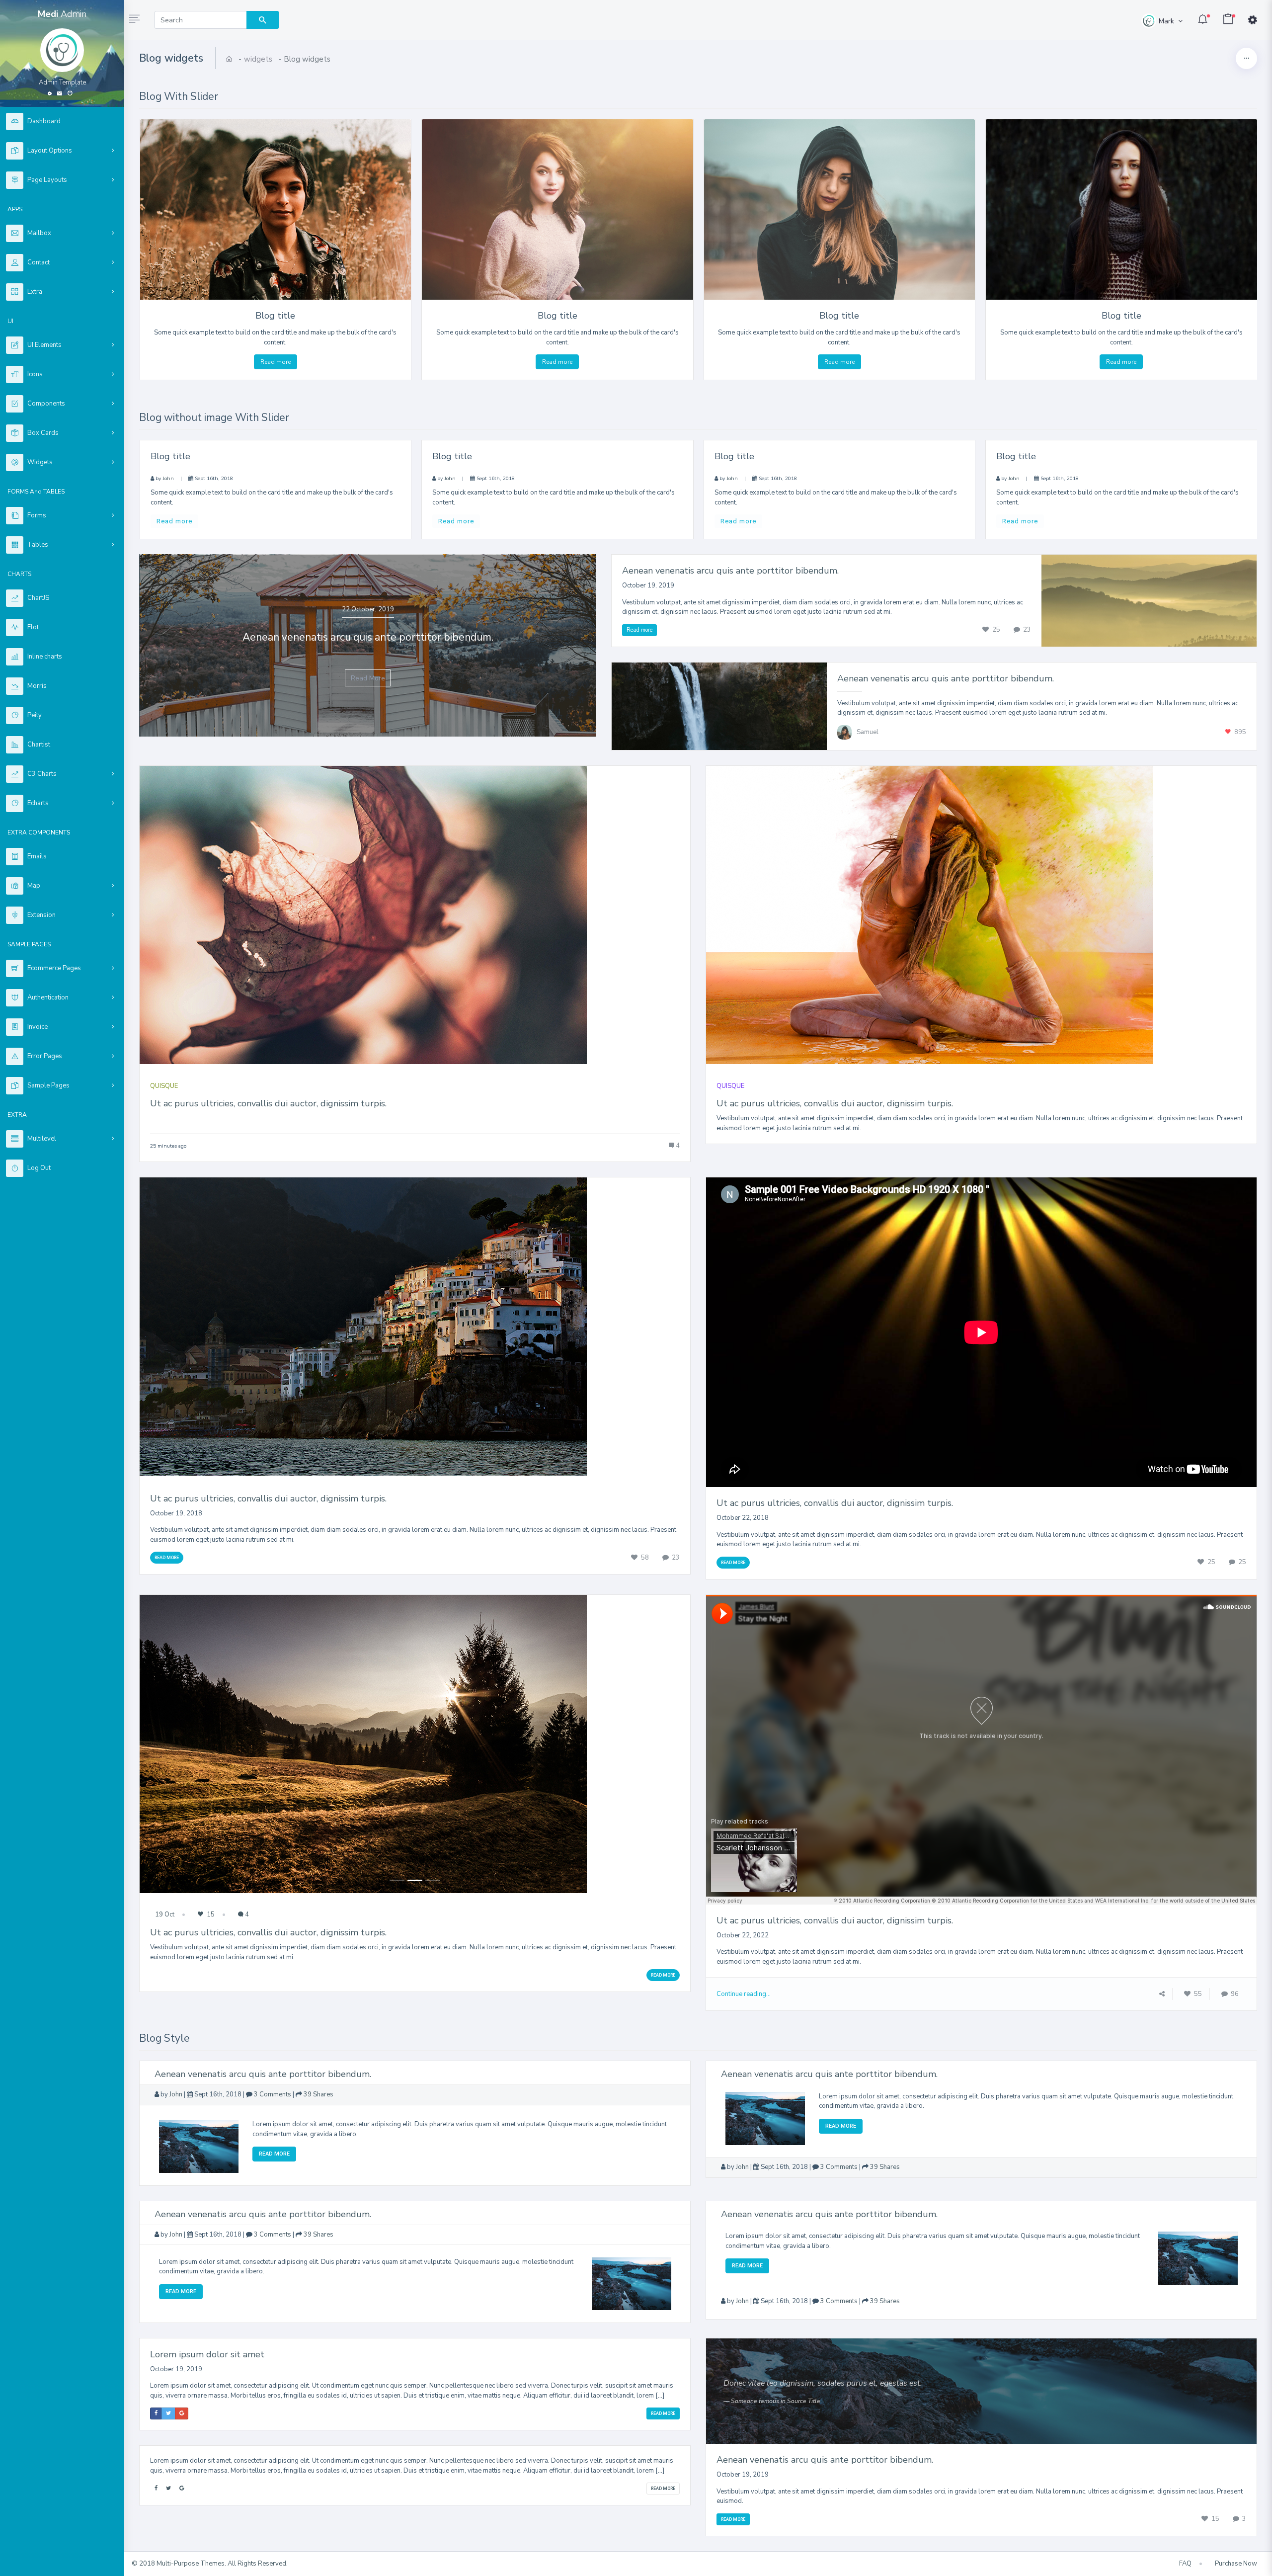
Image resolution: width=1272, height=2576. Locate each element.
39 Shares (318, 2094)
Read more (276, 362)
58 (645, 1558)
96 (1234, 1994)
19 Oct (165, 1914)
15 (210, 1914)
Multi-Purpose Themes (191, 2564)
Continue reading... (744, 1994)
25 (996, 630)
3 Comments (273, 2094)
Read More (368, 678)
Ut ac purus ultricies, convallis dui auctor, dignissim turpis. (268, 1103)
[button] (134, 20)
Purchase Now (1236, 2564)
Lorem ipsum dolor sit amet (207, 2354)
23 (1026, 630)
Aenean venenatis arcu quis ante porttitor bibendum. (730, 571)
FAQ (1185, 2564)
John (168, 478)
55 (1197, 1994)
